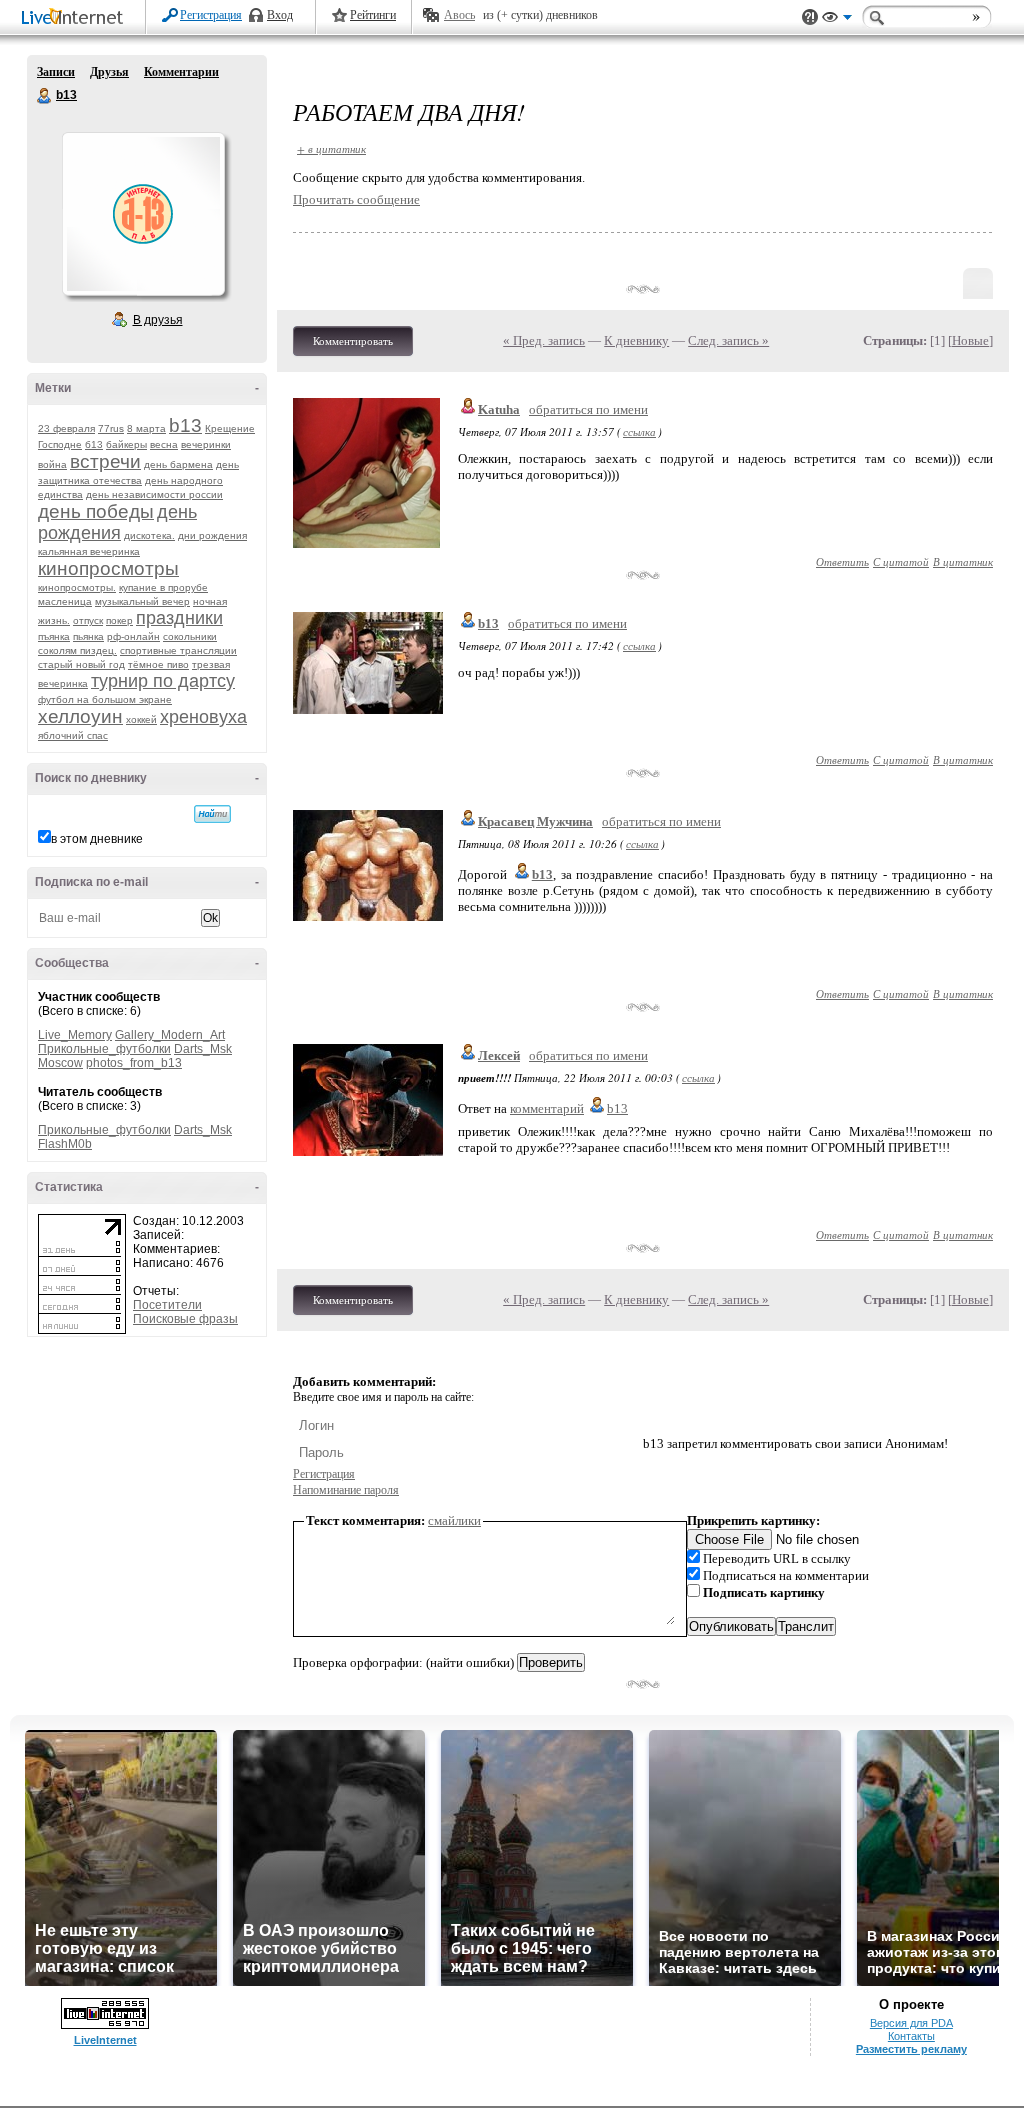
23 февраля (66, 428)
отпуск (88, 620)
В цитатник (963, 561)
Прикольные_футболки (104, 1049)
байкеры (126, 444)
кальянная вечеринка (89, 551)
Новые (970, 340)
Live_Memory (75, 1035)
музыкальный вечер (142, 601)
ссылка (639, 431)
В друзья (158, 320)
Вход (280, 15)
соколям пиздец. (77, 650)
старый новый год (81, 664)
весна (164, 444)
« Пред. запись (544, 340)
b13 (45, 96)
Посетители (167, 1305)
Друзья (109, 72)
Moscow (60, 1063)
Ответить (842, 561)
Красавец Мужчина (535, 821)
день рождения (117, 522)
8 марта (146, 428)
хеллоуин (80, 716)
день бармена (178, 464)
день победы (96, 511)
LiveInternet (76, 18)
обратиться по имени (588, 409)
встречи (105, 461)
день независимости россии (154, 494)
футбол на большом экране (105, 699)
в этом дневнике (97, 839)
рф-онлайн (133, 636)
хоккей (141, 719)
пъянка (54, 636)
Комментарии (181, 72)
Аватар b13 (143, 214)
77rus (111, 428)
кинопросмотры (108, 568)
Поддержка (810, 17)
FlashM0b (65, 1144)
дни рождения (212, 535)
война (52, 464)
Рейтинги (373, 15)
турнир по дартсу (163, 681)
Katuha (499, 409)
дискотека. (149, 535)
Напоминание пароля (346, 1490)
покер (119, 620)
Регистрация (211, 15)
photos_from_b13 (134, 1063)
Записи (56, 72)
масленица (65, 601)
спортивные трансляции (178, 650)
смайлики (454, 1520)
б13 (94, 444)
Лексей (499, 1055)
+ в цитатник (331, 148)
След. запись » (728, 340)
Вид (837, 20)
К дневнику (636, 340)
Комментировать (353, 341)
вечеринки (206, 444)
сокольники (190, 636)
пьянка (88, 636)
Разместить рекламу (911, 2049)
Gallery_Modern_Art (170, 1035)
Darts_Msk (203, 1049)
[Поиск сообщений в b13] (212, 814)
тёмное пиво (158, 664)
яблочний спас (73, 735)
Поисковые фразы (185, 1319)
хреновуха (203, 717)
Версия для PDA (911, 2023)
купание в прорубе (163, 587)
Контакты (911, 2036)
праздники (179, 618)
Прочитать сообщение (356, 199)
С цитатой (901, 561)
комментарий (547, 1108)
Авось (459, 15)
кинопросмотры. (77, 587)
